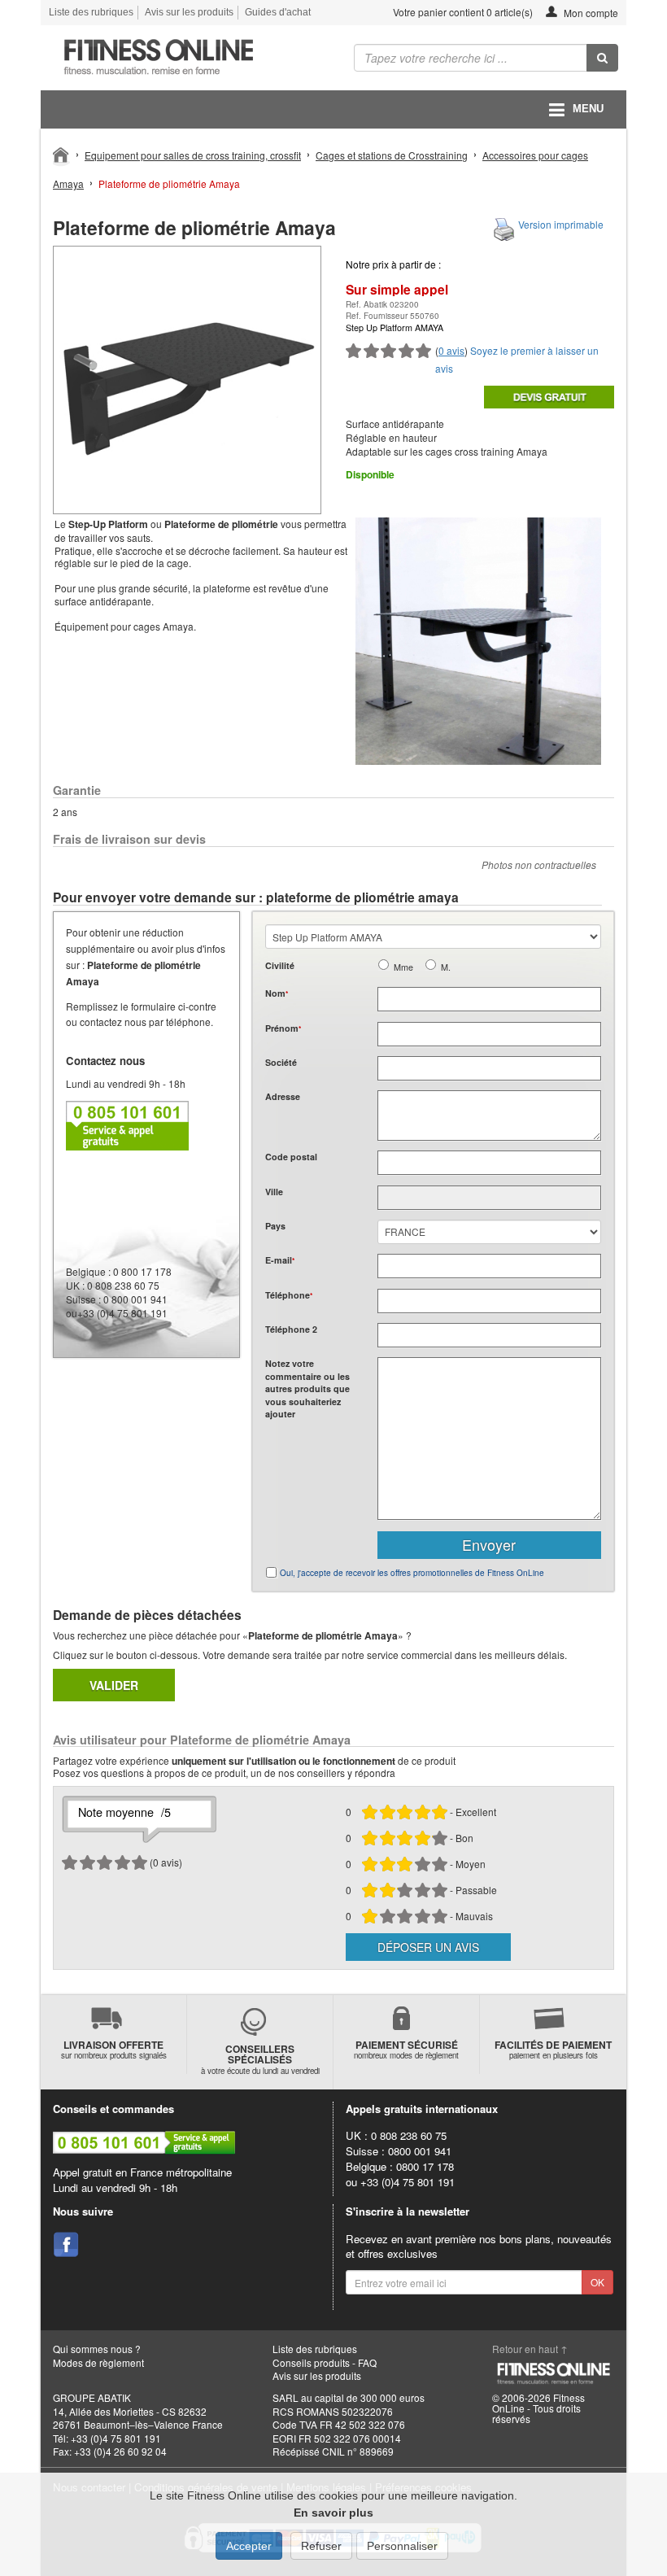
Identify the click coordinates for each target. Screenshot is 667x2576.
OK (597, 2282)
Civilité (280, 965)
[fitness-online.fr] (181, 58)
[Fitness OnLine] (61, 154)
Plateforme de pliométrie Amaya (169, 183)
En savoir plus (333, 2513)
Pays (275, 1226)
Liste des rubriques (91, 12)
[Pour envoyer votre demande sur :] (549, 397)
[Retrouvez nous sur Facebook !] (66, 2245)
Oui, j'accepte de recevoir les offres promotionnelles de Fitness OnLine (412, 1573)
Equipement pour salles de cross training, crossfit (193, 155)
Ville (274, 1192)
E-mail (280, 1260)
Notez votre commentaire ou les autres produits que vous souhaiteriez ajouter (307, 1388)
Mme (403, 967)
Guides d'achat (278, 12)
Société (281, 1062)
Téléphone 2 (291, 1329)
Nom (277, 993)
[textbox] (489, 1163)
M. (446, 967)
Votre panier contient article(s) (462, 12)
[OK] (602, 58)
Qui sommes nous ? (97, 2349)
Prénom (283, 1028)
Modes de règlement (98, 2362)
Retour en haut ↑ (530, 2349)
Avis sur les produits (189, 12)
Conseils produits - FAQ (325, 2362)
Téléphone (289, 1295)
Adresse (283, 1096)
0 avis (451, 350)
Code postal (291, 1157)
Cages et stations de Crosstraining (392, 155)
